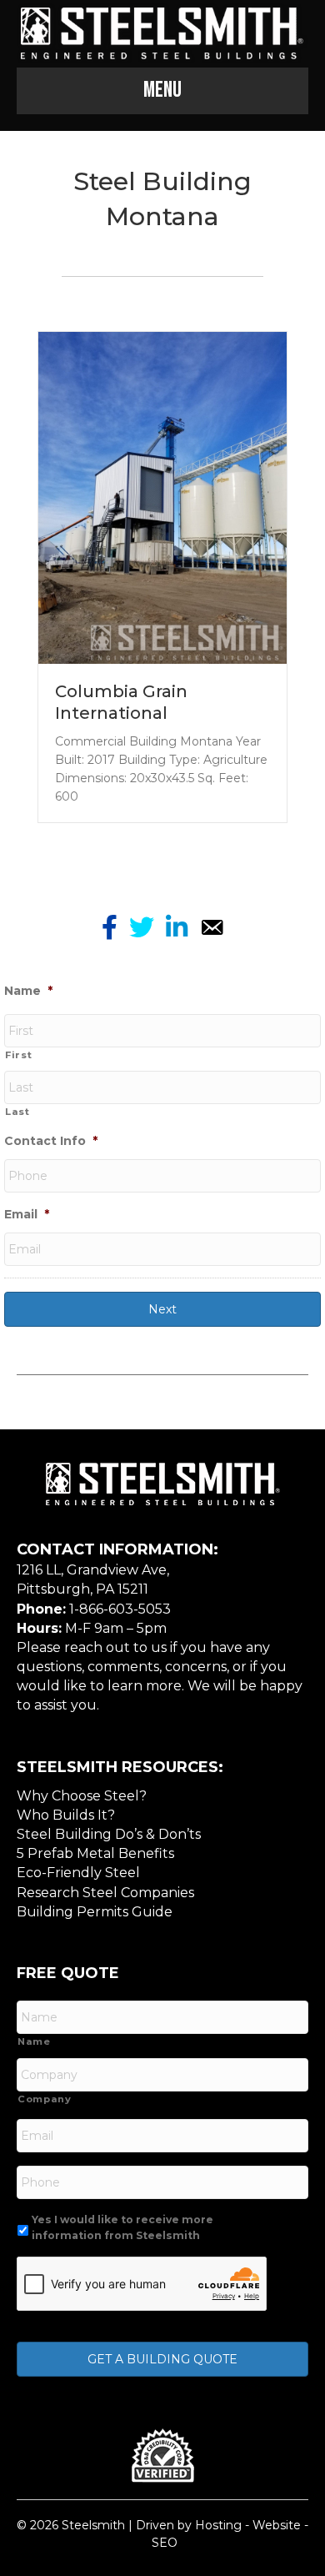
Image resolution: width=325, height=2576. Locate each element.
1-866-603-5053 (120, 1609)
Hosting (218, 2525)
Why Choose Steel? (82, 1796)
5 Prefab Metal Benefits (95, 1853)
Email (27, 1214)
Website (277, 2525)
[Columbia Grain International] (162, 497)
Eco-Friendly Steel (78, 1873)
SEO (165, 2543)
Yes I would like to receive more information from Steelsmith (122, 2227)
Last (17, 1112)
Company (45, 2099)
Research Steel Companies (105, 1893)
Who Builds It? (66, 1815)
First (18, 1055)
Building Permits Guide (95, 1912)
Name (28, 991)
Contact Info (51, 1141)
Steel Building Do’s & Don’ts (109, 1834)
